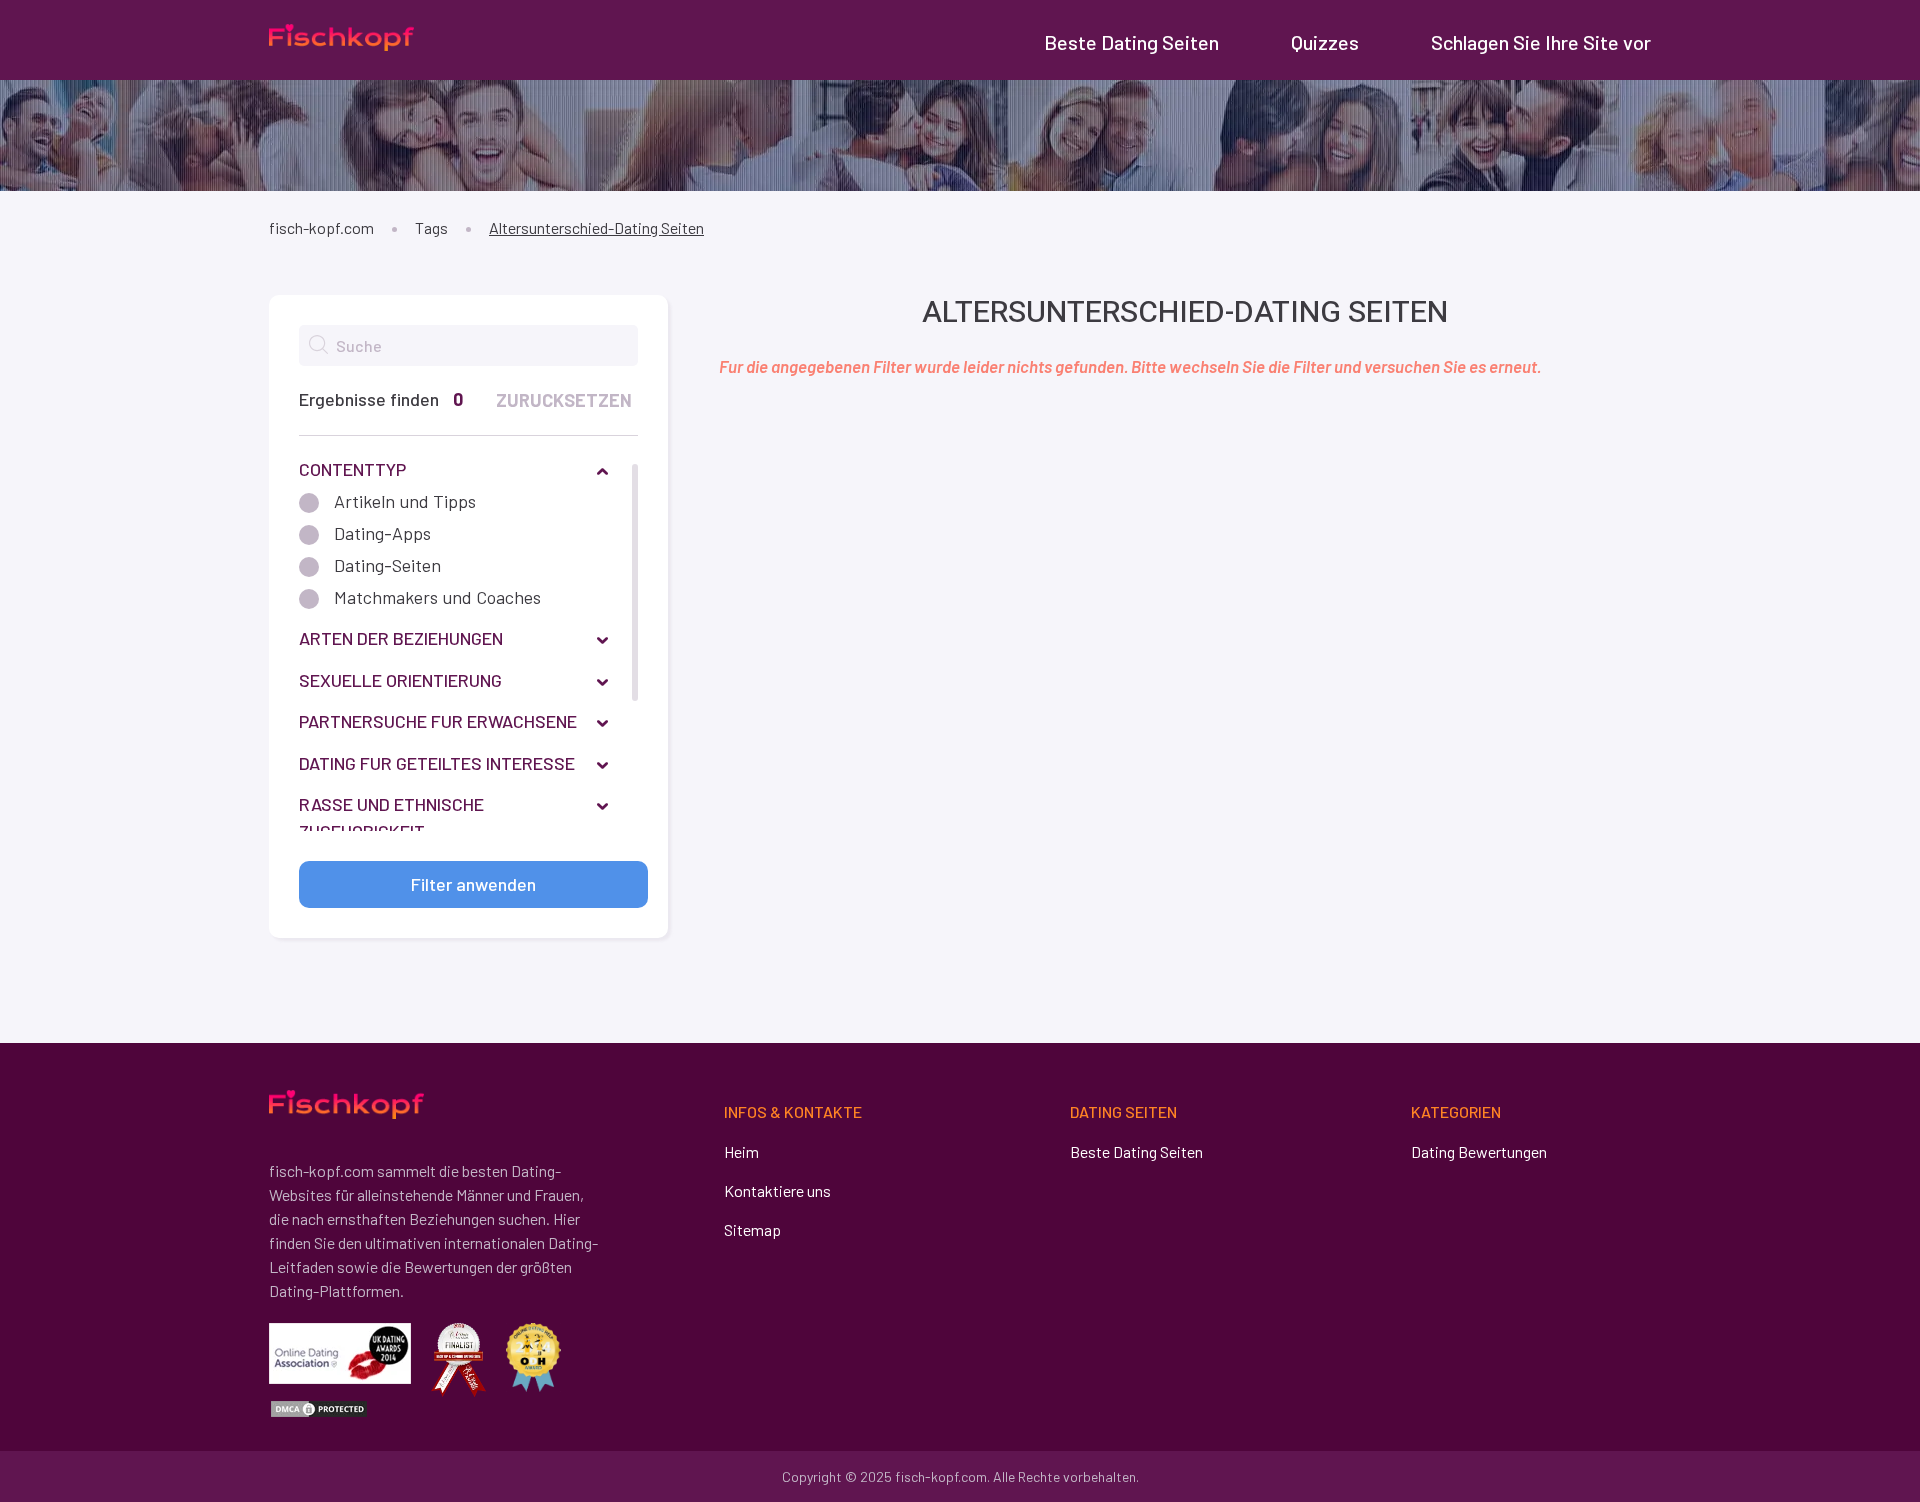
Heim (741, 1151)
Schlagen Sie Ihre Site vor (1541, 42)
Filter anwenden (473, 884)
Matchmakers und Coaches (437, 597)
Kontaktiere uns (777, 1190)
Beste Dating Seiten (1131, 42)
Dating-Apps (382, 533)
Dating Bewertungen (1479, 1151)
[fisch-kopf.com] (341, 37)
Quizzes (1325, 42)
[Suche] (318, 344)
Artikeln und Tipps (405, 501)
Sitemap (752, 1229)
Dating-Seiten (387, 565)
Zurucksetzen (564, 400)
